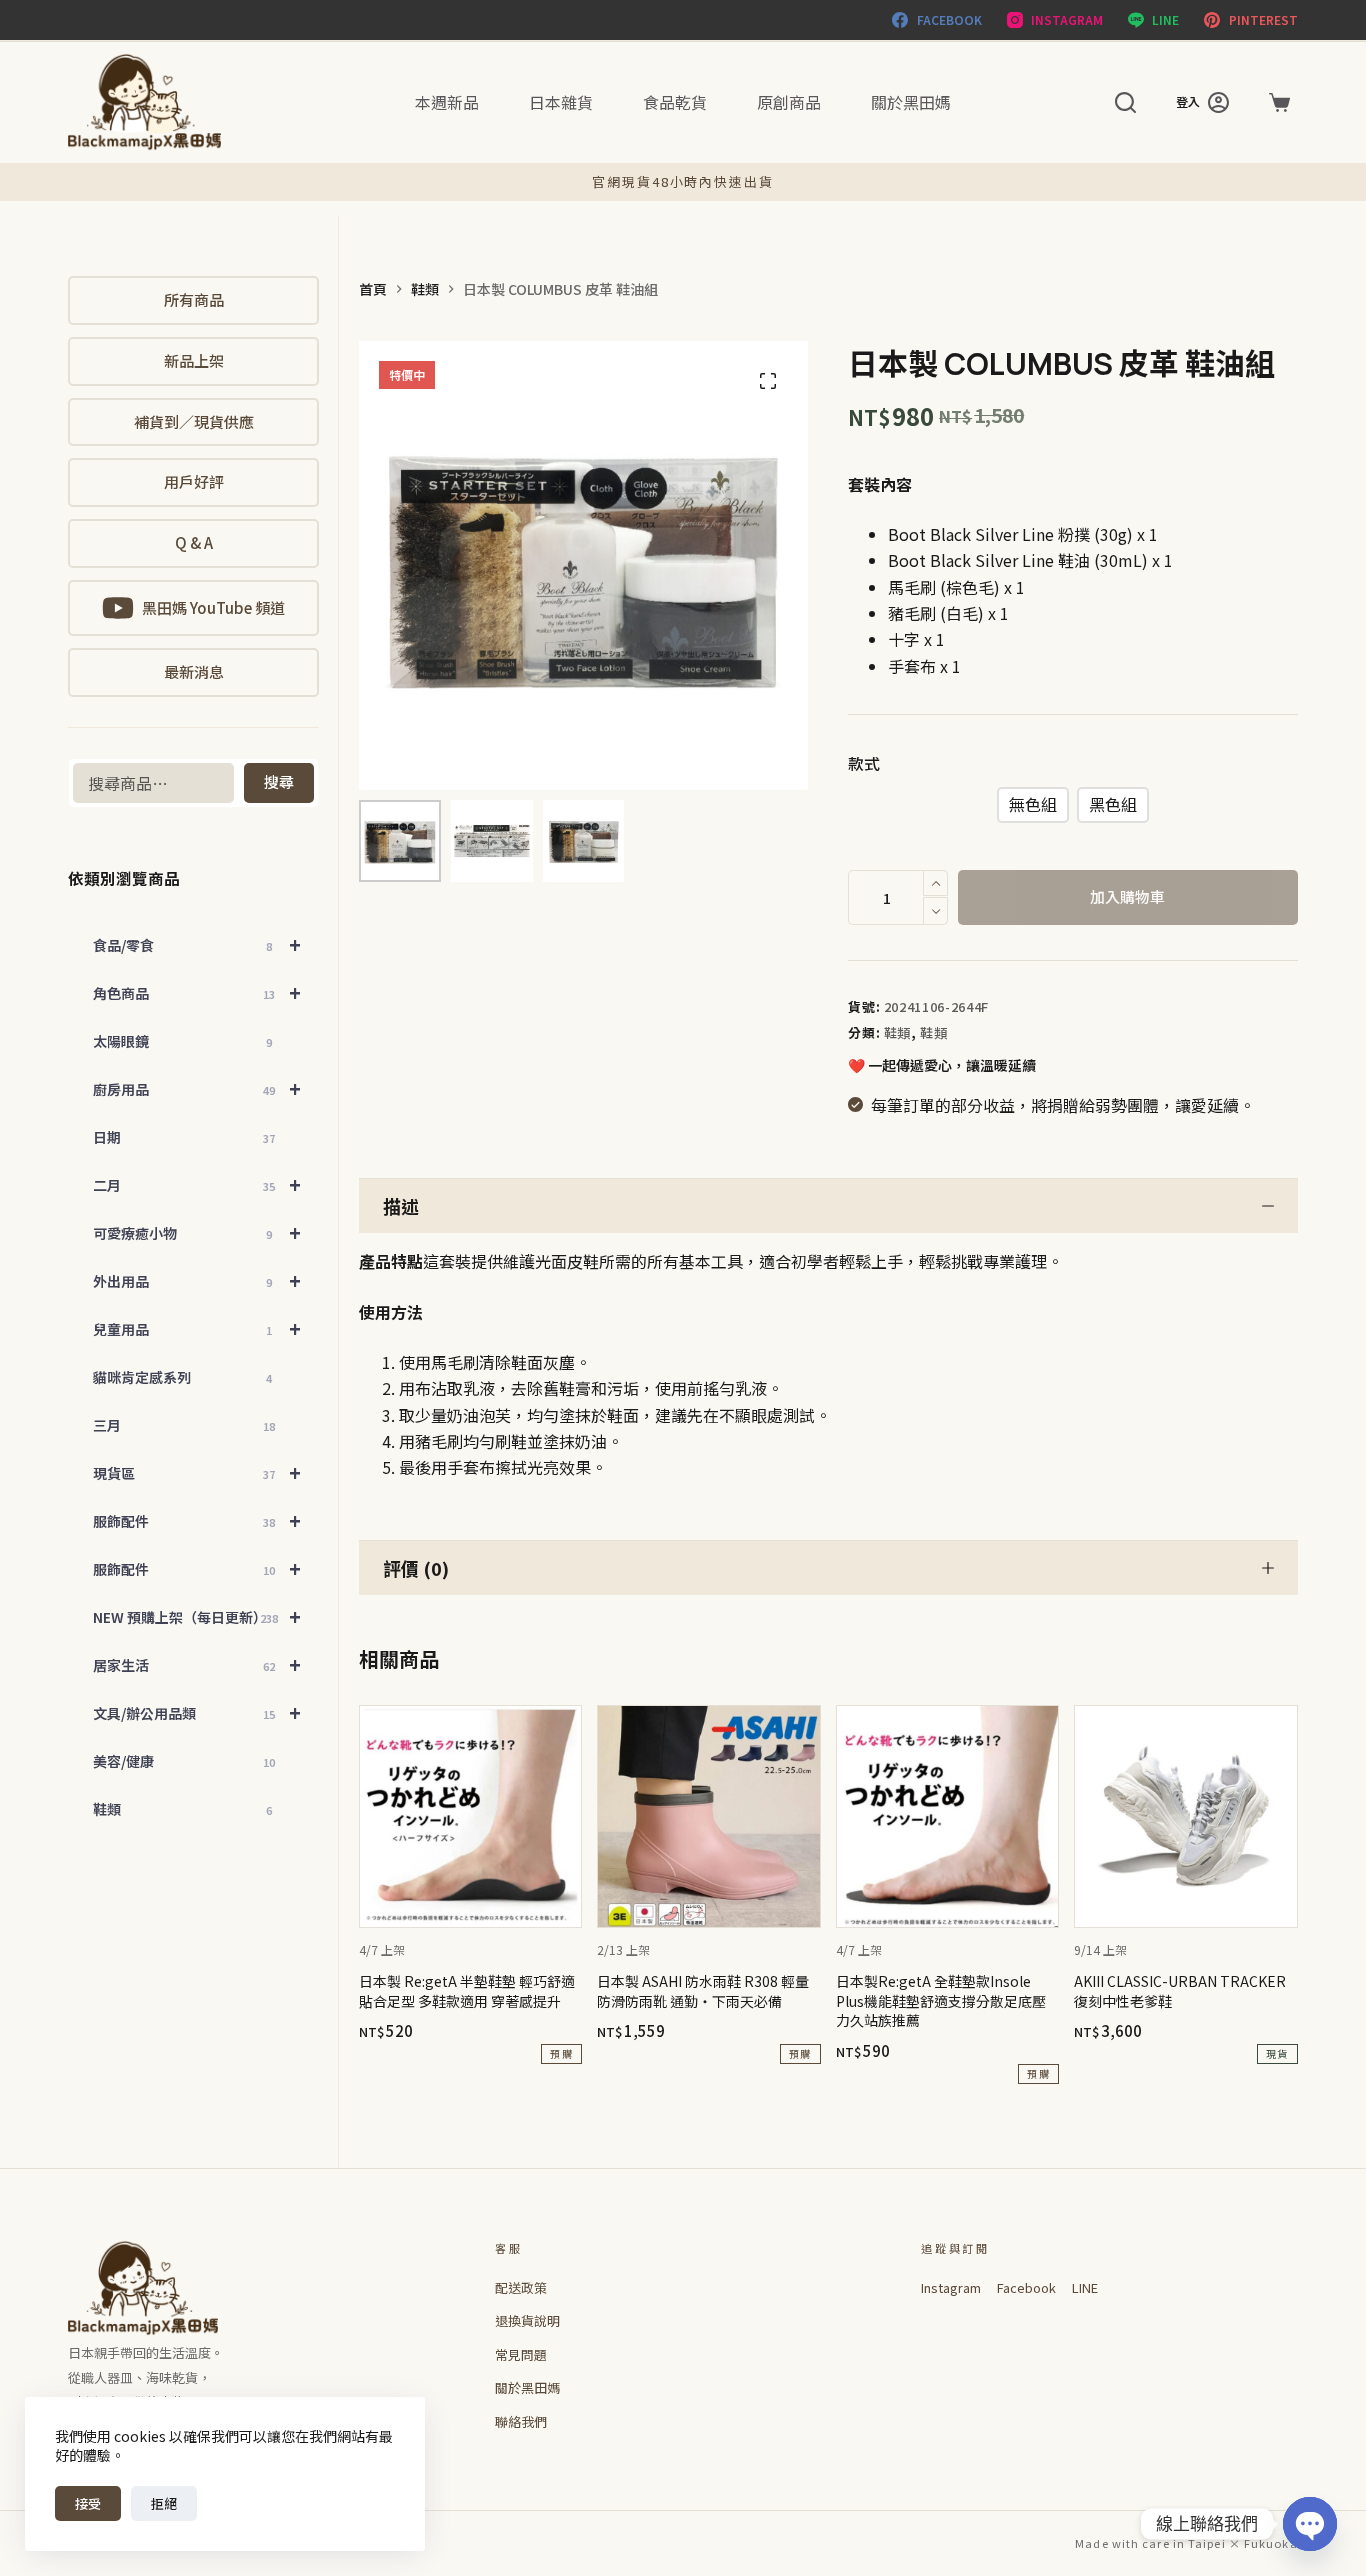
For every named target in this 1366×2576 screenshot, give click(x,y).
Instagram (951, 2287)
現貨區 (197, 1472)
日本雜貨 (561, 102)
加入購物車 (1127, 896)
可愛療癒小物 (197, 1232)
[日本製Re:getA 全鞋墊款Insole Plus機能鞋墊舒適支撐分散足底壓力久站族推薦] (947, 1816)
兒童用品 (197, 1328)
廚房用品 (197, 1088)
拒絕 (164, 2503)
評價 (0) (416, 1568)
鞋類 (897, 1032)
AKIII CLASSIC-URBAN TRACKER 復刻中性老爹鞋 (1180, 1991)
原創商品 (789, 102)
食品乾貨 (675, 102)
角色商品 (197, 992)
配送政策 (521, 2287)
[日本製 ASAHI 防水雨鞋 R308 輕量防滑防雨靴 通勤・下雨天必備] (708, 1816)
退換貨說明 (527, 2320)
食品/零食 (197, 944)
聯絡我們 (521, 2421)
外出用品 (197, 1280)
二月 (197, 1184)
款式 (864, 763)
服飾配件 (197, 1520)
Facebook (1026, 2287)
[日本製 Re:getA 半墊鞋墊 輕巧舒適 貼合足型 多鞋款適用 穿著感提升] (470, 1816)
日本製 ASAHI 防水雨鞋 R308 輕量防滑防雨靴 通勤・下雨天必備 (703, 1991)
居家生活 (197, 1664)
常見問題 (521, 2354)
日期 (183, 1137)
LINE (1085, 2287)
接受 (88, 2503)
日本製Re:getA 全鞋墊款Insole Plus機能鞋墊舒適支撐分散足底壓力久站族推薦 (941, 2000)
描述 (401, 1206)
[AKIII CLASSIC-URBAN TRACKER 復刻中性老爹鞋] (1185, 1816)
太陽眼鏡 (182, 1041)
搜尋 (279, 781)
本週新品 (447, 102)
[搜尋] (1125, 102)
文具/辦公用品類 (197, 1712)
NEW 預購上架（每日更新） (197, 1616)
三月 (183, 1425)
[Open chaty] (1310, 2524)
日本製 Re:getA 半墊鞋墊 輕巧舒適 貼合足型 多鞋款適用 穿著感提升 (467, 1991)
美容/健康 (183, 1761)
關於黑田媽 (911, 102)
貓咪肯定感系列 (182, 1377)
